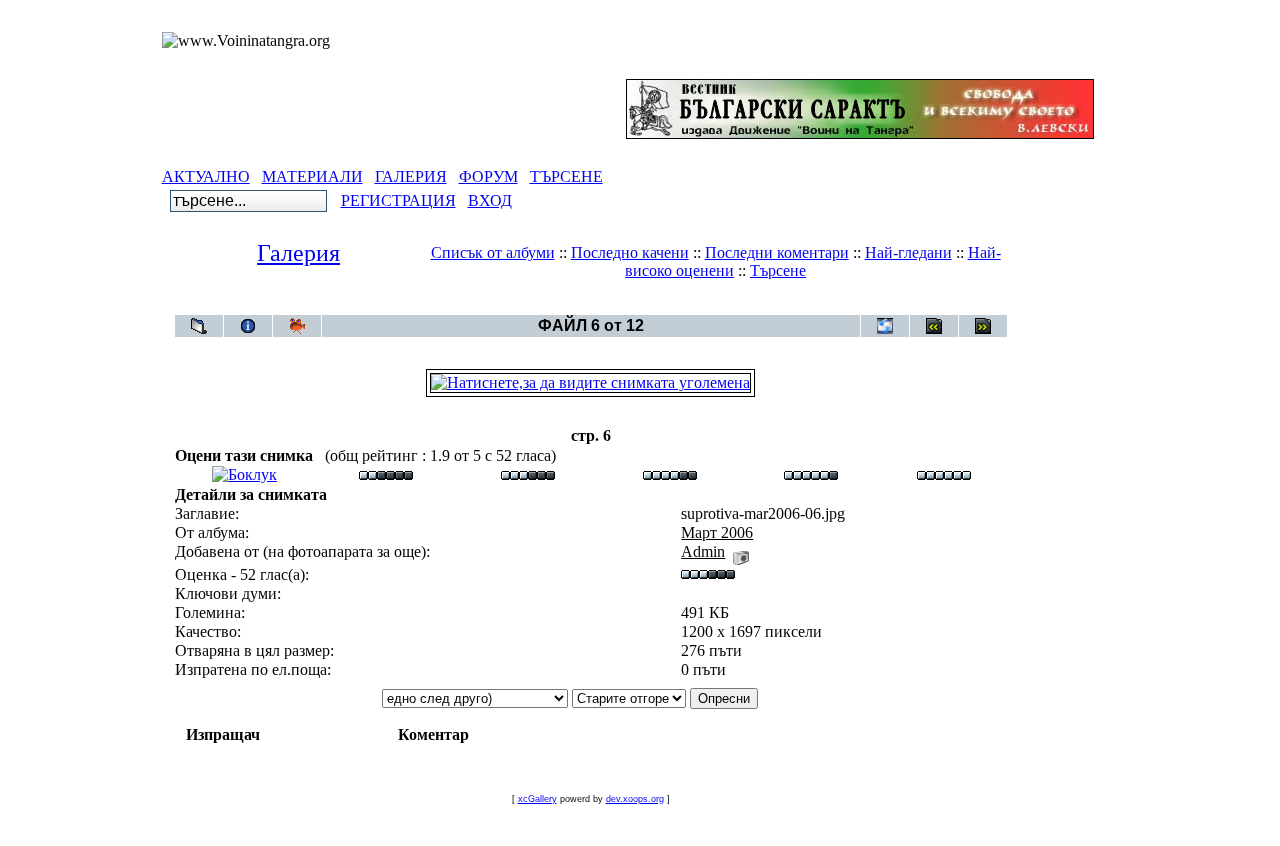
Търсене (778, 270)
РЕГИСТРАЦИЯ (398, 200)
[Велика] (944, 474)
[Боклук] (244, 474)
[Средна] (528, 474)
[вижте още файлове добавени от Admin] (741, 551)
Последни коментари (777, 252)
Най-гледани (908, 252)
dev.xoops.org (635, 799)
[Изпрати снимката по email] (885, 326)
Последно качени (630, 252)
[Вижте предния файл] (934, 326)
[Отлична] (811, 474)
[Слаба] (386, 474)
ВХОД (490, 200)
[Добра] (670, 474)
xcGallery (537, 799)
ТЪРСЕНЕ (566, 176)
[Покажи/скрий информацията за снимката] (248, 326)
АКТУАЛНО (206, 176)
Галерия (298, 253)
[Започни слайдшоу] (297, 326)
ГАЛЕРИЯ (411, 176)
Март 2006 (627, 304)
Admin (703, 551)
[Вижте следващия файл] (983, 326)
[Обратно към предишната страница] (199, 326)
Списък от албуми (493, 252)
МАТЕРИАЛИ (312, 176)
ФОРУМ (488, 176)
